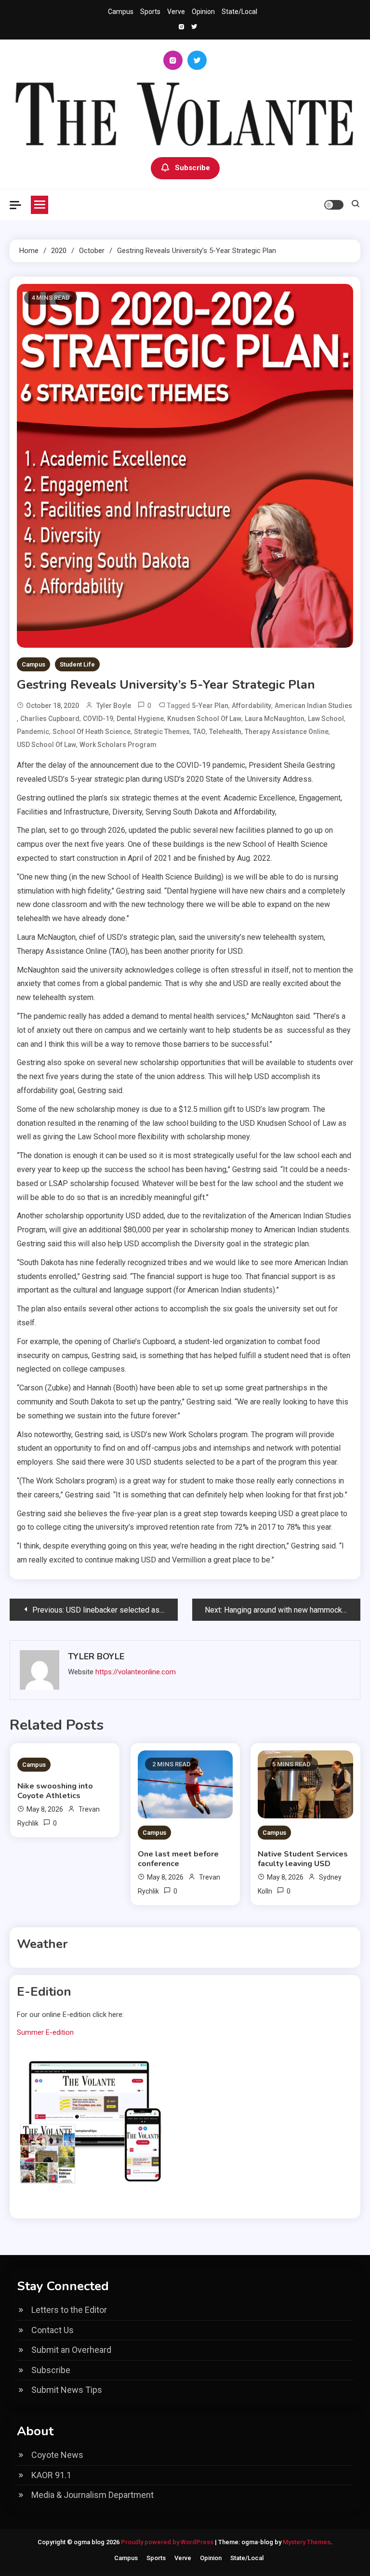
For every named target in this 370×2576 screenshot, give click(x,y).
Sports (150, 12)
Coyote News (57, 2455)
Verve (176, 12)
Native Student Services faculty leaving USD (303, 1859)
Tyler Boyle (114, 706)
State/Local (239, 12)
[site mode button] (334, 205)
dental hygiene (140, 719)
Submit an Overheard (71, 2350)
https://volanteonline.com (136, 1672)
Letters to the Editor (69, 2310)
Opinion (203, 12)
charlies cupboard (50, 719)
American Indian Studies (313, 706)
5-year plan (210, 706)
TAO (199, 732)
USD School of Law (46, 745)
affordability (251, 706)
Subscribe (192, 168)
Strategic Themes (162, 732)
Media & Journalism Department (92, 2495)
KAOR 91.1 (51, 2475)
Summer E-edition (45, 2032)
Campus (121, 12)
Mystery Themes (307, 2542)
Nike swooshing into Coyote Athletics (55, 1791)
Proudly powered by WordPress (168, 2542)
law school (326, 719)
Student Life (77, 664)
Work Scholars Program (118, 745)
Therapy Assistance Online (287, 732)
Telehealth (225, 732)
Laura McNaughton (275, 719)
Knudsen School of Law (204, 719)
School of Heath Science (92, 732)
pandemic (33, 732)
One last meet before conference (178, 1859)
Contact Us (53, 2330)
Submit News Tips (67, 2390)
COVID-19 (98, 719)
